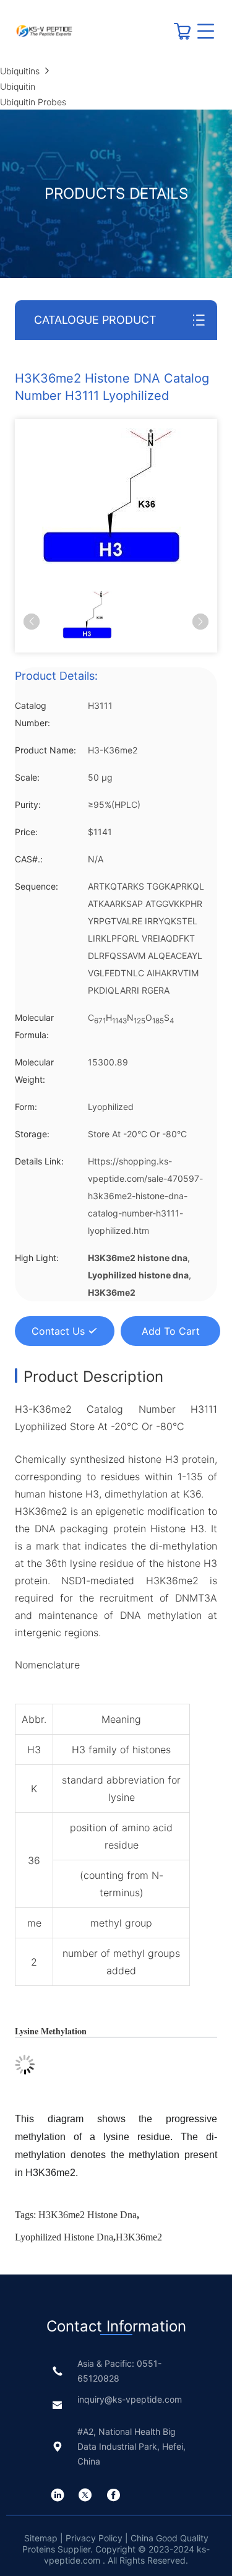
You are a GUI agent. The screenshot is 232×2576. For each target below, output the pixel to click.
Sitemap (42, 2538)
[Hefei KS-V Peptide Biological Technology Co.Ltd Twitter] (85, 2495)
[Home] (44, 31)
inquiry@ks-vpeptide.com (130, 2399)
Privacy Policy (94, 2538)
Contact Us (58, 1331)
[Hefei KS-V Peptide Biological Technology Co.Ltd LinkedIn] (58, 2495)
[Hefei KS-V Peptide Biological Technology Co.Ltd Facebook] (113, 2495)
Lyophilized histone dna (64, 2237)
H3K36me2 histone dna (88, 2215)
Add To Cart (171, 1331)
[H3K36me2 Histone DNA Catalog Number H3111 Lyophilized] (112, 496)
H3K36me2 (139, 2237)
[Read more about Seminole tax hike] (183, 36)
